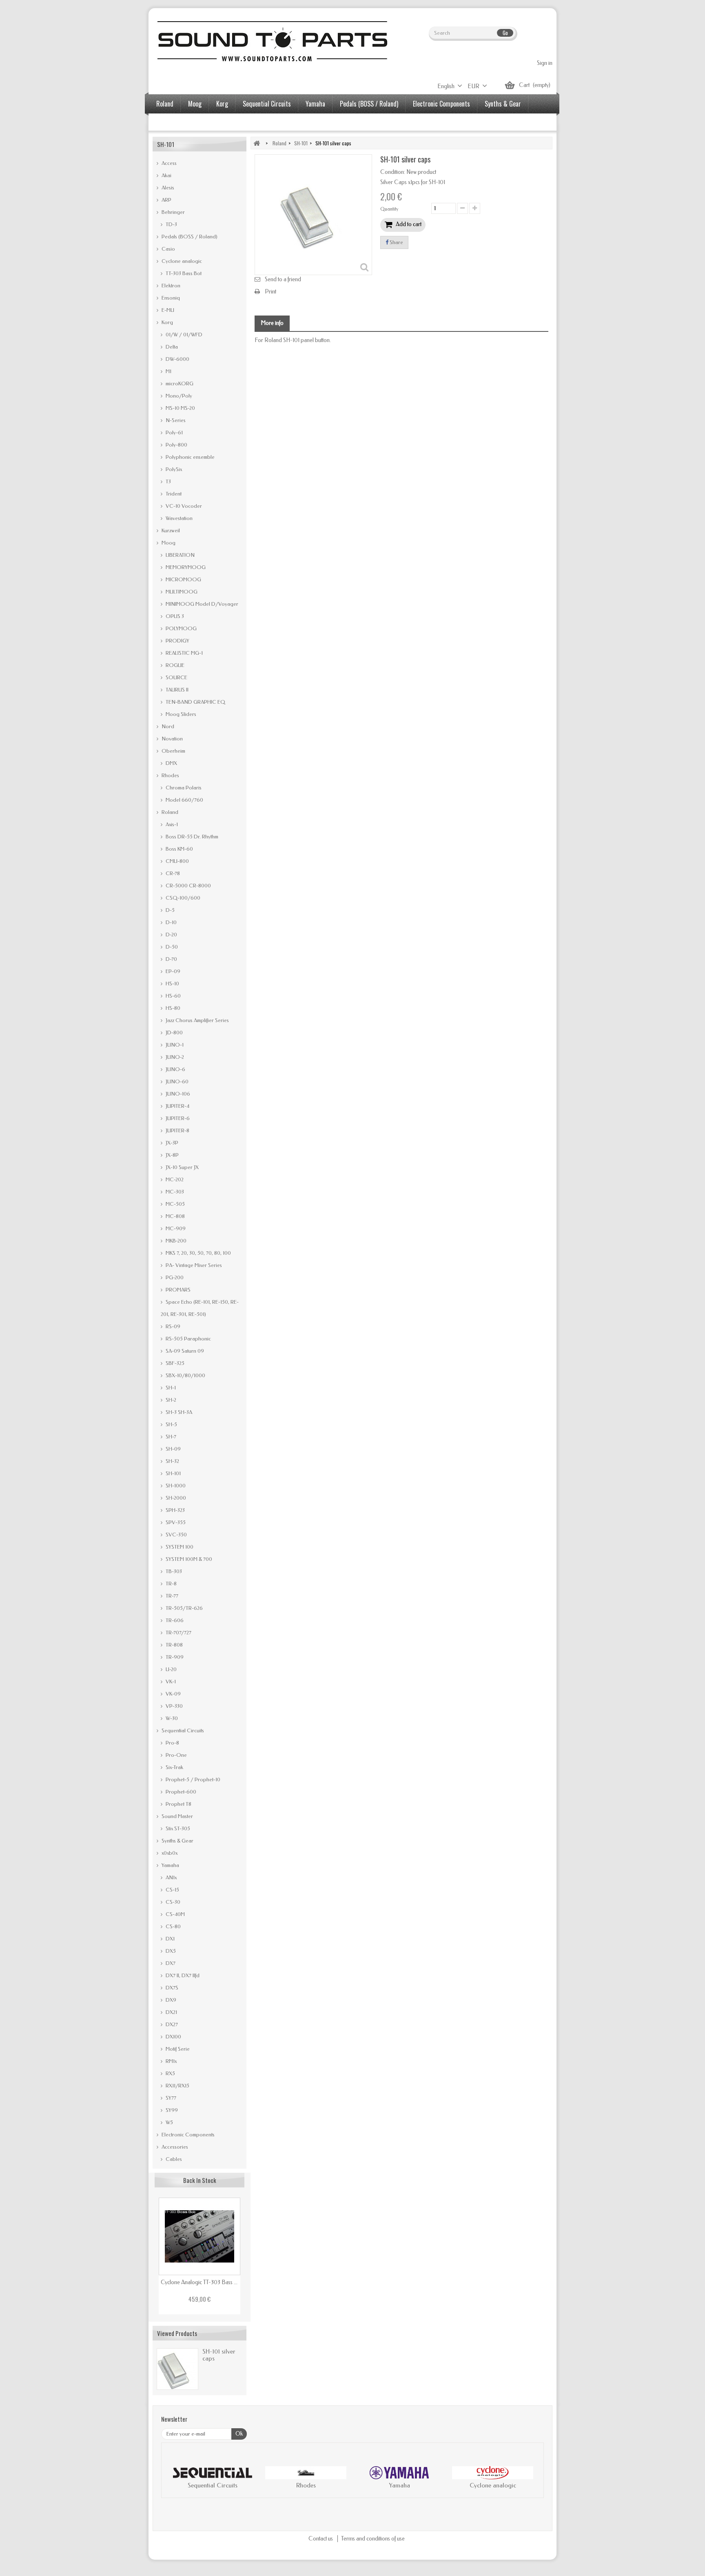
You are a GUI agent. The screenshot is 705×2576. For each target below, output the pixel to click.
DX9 (170, 2000)
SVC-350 (176, 1535)
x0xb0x (169, 1853)
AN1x (171, 1877)
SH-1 (170, 1388)
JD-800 (174, 1032)
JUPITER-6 (177, 1118)
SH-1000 (175, 1486)
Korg (222, 104)
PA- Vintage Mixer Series (193, 1265)
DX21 (171, 2012)
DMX (171, 763)
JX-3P (171, 1143)
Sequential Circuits (267, 104)
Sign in (545, 63)
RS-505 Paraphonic (188, 1339)
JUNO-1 (174, 1045)
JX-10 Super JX (182, 1167)
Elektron (170, 286)
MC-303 (174, 1192)
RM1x (171, 2061)
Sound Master (177, 1816)
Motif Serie (177, 2049)
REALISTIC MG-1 (184, 653)
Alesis (167, 188)
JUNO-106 (177, 1094)
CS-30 (172, 1902)
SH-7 (170, 1437)
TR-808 (174, 1645)
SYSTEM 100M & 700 (188, 1559)
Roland (165, 104)
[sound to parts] (271, 41)
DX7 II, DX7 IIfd (182, 1975)
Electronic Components (441, 104)
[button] (176, 2479)
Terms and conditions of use (373, 2539)
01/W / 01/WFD (183, 335)
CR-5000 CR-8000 (188, 886)
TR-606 (174, 1620)
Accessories (171, 123)
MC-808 (175, 1216)
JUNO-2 (174, 1057)
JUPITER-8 (177, 1130)
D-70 (171, 959)
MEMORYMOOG (185, 567)
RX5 (170, 2073)
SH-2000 (175, 1498)
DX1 (170, 1939)
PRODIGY (177, 641)
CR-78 (172, 873)
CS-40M (175, 1914)
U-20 (171, 1669)
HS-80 (172, 1008)
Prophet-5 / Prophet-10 (192, 1779)
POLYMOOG (181, 628)
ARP (166, 200)
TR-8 (171, 1584)
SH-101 (173, 1473)
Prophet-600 (180, 1792)
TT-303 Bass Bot (183, 273)
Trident (173, 494)
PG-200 (174, 1277)
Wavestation (178, 518)
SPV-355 (175, 1522)
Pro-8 (172, 1743)
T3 (168, 481)
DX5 (170, 1951)
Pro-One (176, 1755)
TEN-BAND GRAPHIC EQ (195, 702)
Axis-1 (171, 824)
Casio (168, 249)
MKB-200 (175, 1241)
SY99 (171, 2110)
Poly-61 (174, 432)
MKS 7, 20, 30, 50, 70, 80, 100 (198, 1253)
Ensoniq (170, 298)
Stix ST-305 (177, 1828)
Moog (195, 104)
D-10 (171, 922)
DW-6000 (177, 359)
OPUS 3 (174, 616)
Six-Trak (174, 1767)
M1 (168, 371)
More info (272, 323)
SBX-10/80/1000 (185, 1375)
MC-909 (175, 1228)
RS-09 (172, 1326)
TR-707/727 (178, 1633)
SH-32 (172, 1461)
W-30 (171, 1718)
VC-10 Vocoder (183, 506)
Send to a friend (283, 279)
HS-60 (173, 996)
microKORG (179, 383)
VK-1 (170, 1681)
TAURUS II (176, 690)
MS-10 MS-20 (180, 408)
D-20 (171, 935)
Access (168, 163)
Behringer (173, 212)
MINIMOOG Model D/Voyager (201, 604)
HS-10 (172, 984)
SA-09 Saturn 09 (184, 1351)
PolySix (173, 469)
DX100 (173, 2037)
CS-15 (172, 1890)
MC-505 (175, 1204)
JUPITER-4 (177, 1106)
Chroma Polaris (183, 788)
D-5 (170, 910)
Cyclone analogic (181, 261)
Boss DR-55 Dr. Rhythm (191, 837)
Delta (171, 347)
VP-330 (174, 1706)
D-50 (171, 947)
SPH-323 (175, 1510)
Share (396, 242)
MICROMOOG (183, 579)
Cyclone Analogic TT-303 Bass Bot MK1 (200, 2282)
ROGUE (174, 665)
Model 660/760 (184, 800)
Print (270, 292)
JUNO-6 (175, 1069)
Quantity (389, 209)
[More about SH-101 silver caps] (177, 2369)
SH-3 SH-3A (178, 1412)
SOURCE (176, 677)
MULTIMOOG (181, 592)
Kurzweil (170, 530)
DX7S (171, 1988)
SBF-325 (174, 1363)
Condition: (393, 172)
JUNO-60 (176, 1081)
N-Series (175, 420)
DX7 (170, 1963)
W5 (169, 2122)
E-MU (167, 310)
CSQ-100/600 (182, 898)
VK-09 (173, 1694)
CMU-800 (177, 861)
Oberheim (173, 751)
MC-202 (174, 1179)
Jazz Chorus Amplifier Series (197, 1020)
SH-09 (173, 1449)
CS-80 (173, 1926)
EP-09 (172, 971)
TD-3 (171, 224)
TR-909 (174, 1657)
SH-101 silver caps (219, 2355)
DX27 (171, 2024)
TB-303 (173, 1571)
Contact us (321, 2539)
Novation (172, 739)
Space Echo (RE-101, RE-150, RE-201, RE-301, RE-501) (200, 1308)
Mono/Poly (178, 396)
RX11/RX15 (177, 2086)
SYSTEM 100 (179, 1547)
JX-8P (172, 1155)
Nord (167, 726)
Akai (166, 175)
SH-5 (171, 1424)
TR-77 (171, 1596)
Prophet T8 (178, 1804)
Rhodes (170, 775)
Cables (173, 2159)
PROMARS (177, 1290)
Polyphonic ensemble (190, 457)
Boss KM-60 (179, 849)
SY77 (170, 2098)
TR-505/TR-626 (184, 1608)
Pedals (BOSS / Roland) (369, 104)
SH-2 (170, 1400)
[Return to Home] (257, 143)
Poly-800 (176, 445)
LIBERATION (180, 555)
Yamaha (315, 104)
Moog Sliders (180, 714)
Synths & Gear (503, 104)
